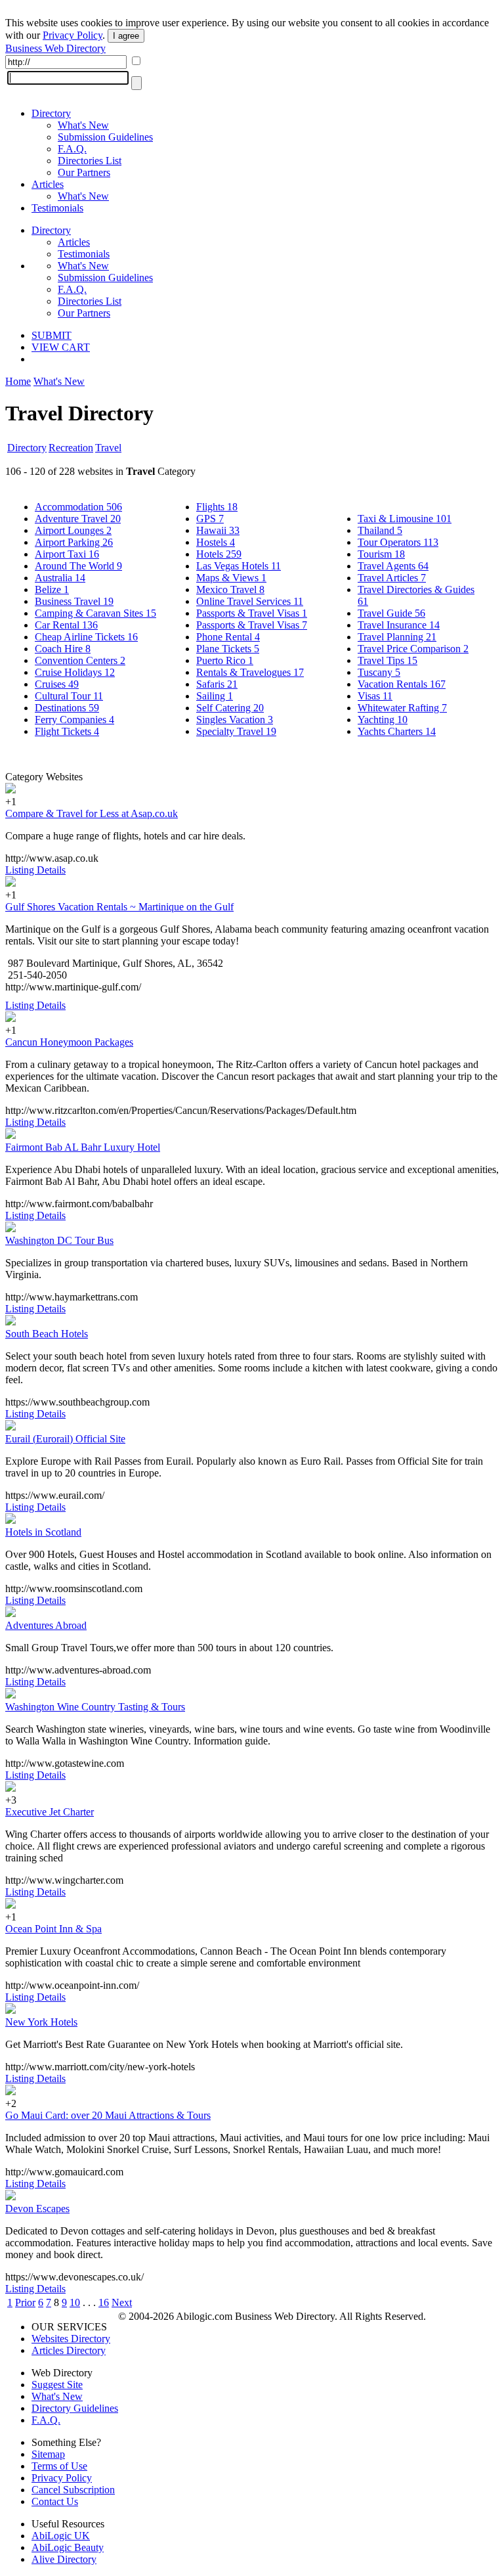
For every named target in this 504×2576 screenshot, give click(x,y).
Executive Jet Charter (50, 1812)
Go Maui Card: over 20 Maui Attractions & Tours (108, 2115)
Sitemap (48, 2454)
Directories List (90, 161)
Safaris (217, 684)
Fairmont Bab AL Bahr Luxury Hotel (83, 1147)
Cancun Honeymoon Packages (69, 1042)
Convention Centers (80, 660)
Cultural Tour (69, 696)
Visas (375, 696)
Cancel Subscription (73, 2490)
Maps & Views (231, 578)
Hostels (216, 542)
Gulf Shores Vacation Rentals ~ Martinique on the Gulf (119, 907)
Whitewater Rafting (402, 708)
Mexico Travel (230, 589)
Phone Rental (228, 637)
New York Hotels (41, 2022)
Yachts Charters (397, 731)
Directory (51, 113)
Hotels (219, 554)
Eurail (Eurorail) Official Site (65, 1439)
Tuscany (379, 672)
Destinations (67, 708)
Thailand (380, 530)
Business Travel (74, 601)
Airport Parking (74, 542)
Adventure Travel (78, 519)
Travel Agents (393, 566)
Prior (25, 2302)
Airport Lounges (73, 530)
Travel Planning (397, 637)
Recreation (71, 448)
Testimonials (57, 208)
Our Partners (84, 172)
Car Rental (66, 625)
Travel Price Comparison (413, 649)
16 (104, 2302)
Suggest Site (57, 2385)
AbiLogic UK (61, 2536)
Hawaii (218, 530)
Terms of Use (59, 2466)
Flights (217, 507)
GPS (210, 519)
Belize (52, 589)
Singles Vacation (235, 720)
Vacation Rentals (402, 684)
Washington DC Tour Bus (59, 1240)
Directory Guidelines (75, 2408)
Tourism (381, 554)
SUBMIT (52, 335)
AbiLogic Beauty (68, 2547)
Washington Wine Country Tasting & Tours (95, 1707)
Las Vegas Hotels (239, 566)
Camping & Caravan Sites (95, 613)
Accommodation (78, 507)
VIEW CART (61, 347)
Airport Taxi (67, 554)
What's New (83, 125)
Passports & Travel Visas (252, 613)
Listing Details (35, 870)
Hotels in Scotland (43, 1532)
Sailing (215, 696)
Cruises (57, 684)
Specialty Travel (236, 731)
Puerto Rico (225, 660)
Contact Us (55, 2501)
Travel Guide (391, 613)
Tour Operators (398, 542)
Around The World (78, 566)
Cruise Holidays (75, 672)
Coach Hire (63, 649)
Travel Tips (388, 660)
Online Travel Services (250, 601)
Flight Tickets (67, 731)
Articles (48, 184)
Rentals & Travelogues (250, 672)
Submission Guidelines (105, 137)
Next (122, 2302)
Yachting (383, 720)
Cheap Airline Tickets (86, 637)
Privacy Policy (73, 35)
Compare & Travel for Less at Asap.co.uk (92, 813)
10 (75, 2302)
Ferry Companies (74, 720)
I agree (126, 36)
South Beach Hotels (47, 1334)
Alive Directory (64, 2559)
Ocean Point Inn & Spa (53, 1929)
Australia (60, 578)
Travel (108, 448)
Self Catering (230, 708)
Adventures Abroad (46, 1625)
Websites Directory (71, 2339)
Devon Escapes (37, 2209)
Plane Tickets (228, 649)
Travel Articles (392, 578)
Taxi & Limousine (405, 519)
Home (18, 381)
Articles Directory (69, 2350)
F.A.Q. (72, 149)
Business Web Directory (55, 48)
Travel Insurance (399, 625)
